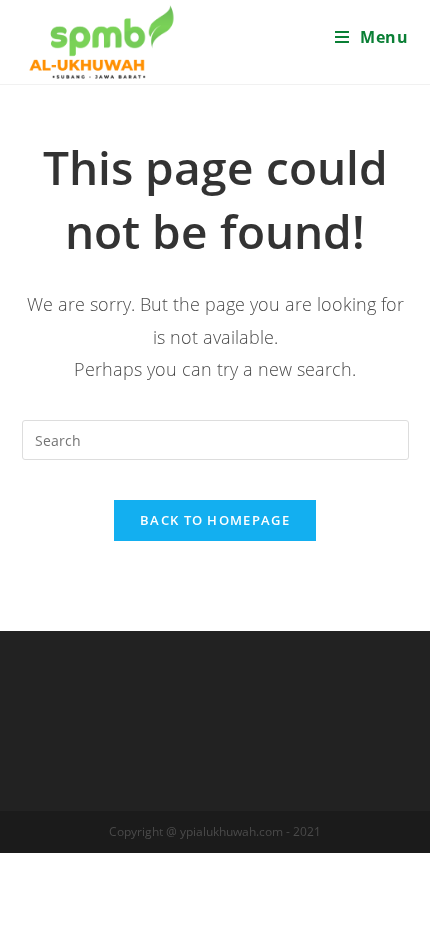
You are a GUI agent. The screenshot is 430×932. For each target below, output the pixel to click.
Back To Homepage (215, 520)
